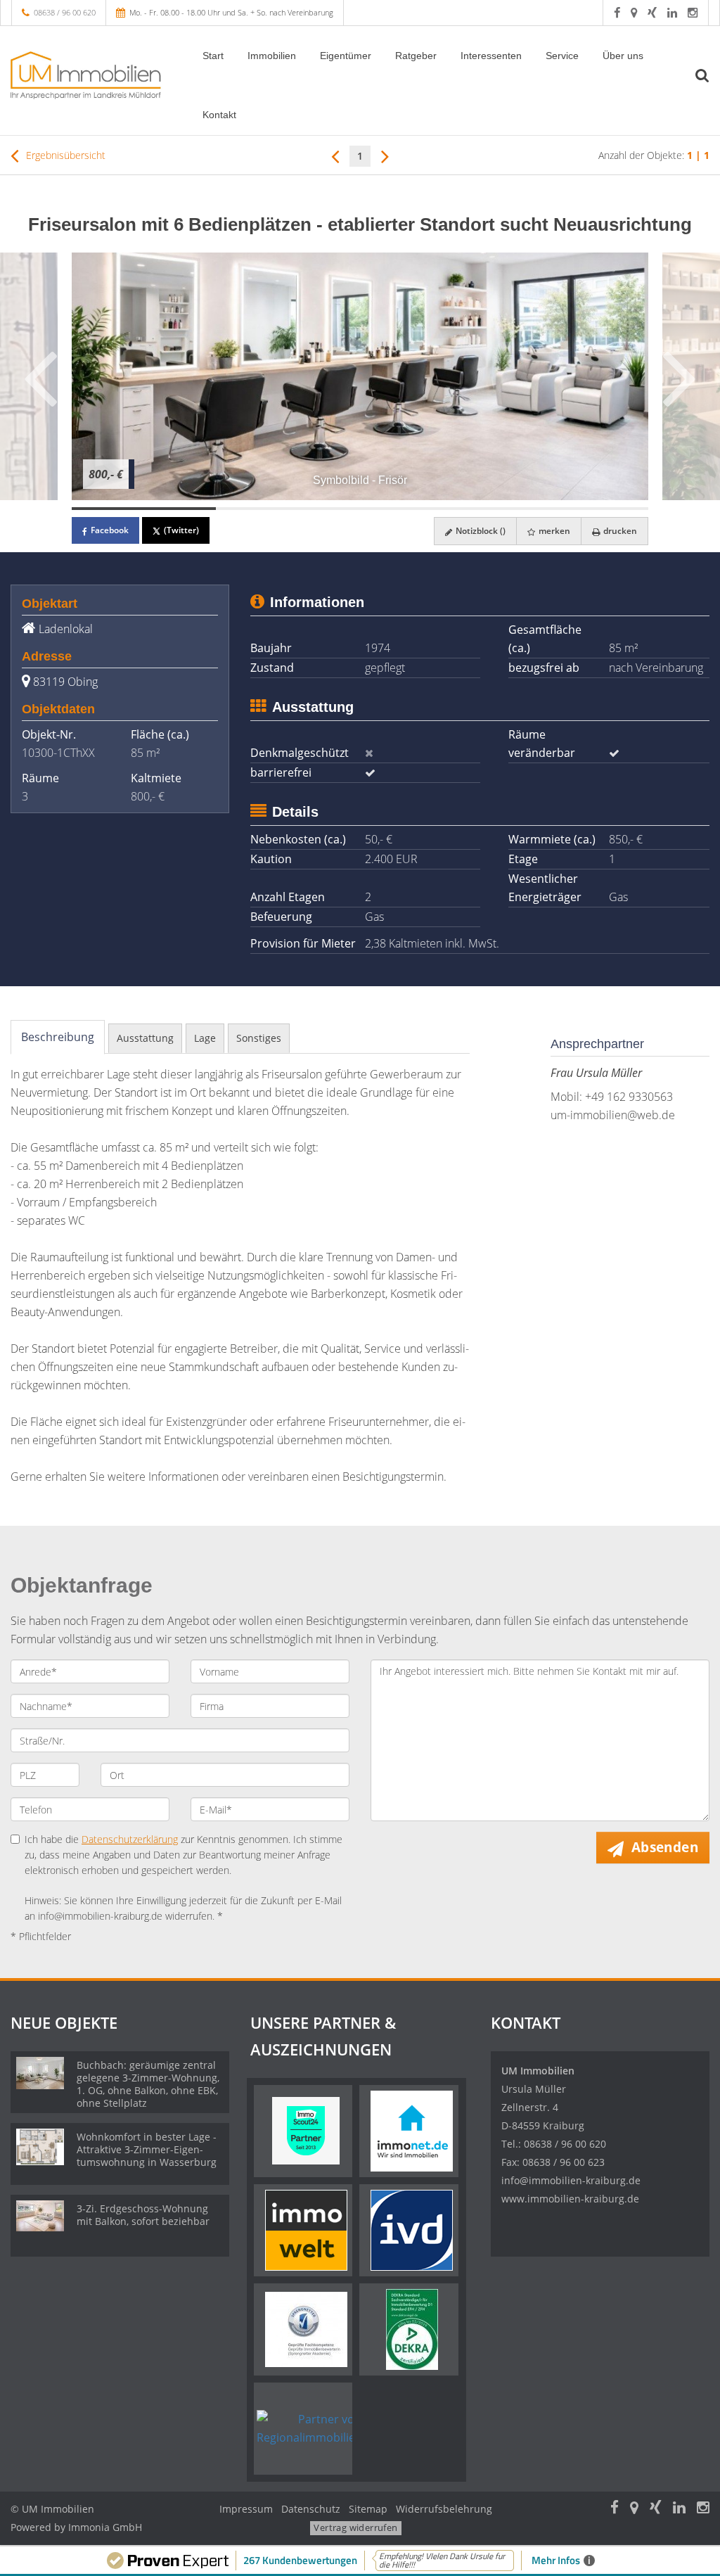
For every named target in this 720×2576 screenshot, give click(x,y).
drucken (619, 531)
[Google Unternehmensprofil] (634, 12)
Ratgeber (416, 56)
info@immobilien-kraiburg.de (571, 2180)
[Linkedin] (672, 12)
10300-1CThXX (58, 753)
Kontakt (219, 115)
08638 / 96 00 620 (65, 12)
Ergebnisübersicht (64, 155)
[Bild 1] (144, 509)
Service (562, 56)
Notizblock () (480, 531)
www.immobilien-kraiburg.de (570, 2199)
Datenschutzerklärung (130, 1839)
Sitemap (368, 2509)
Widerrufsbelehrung (444, 2509)
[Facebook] (617, 12)
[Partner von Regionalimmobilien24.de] (324, 2428)
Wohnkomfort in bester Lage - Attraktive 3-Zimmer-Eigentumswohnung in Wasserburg (147, 2149)
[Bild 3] (432, 509)
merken (553, 531)
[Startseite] (90, 75)
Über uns (623, 56)
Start (213, 56)
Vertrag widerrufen (355, 2527)
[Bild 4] (576, 509)
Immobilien (272, 56)
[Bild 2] (288, 509)
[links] (335, 155)
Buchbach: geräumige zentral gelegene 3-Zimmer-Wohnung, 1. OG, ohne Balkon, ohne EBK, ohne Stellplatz (148, 2084)
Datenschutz (311, 2509)
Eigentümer (346, 56)
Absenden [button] (665, 1847)
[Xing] (652, 12)
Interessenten (491, 56)
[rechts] (385, 155)
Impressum (246, 2509)
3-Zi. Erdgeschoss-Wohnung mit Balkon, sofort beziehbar (143, 2215)
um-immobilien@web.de (613, 1115)
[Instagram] (693, 12)
